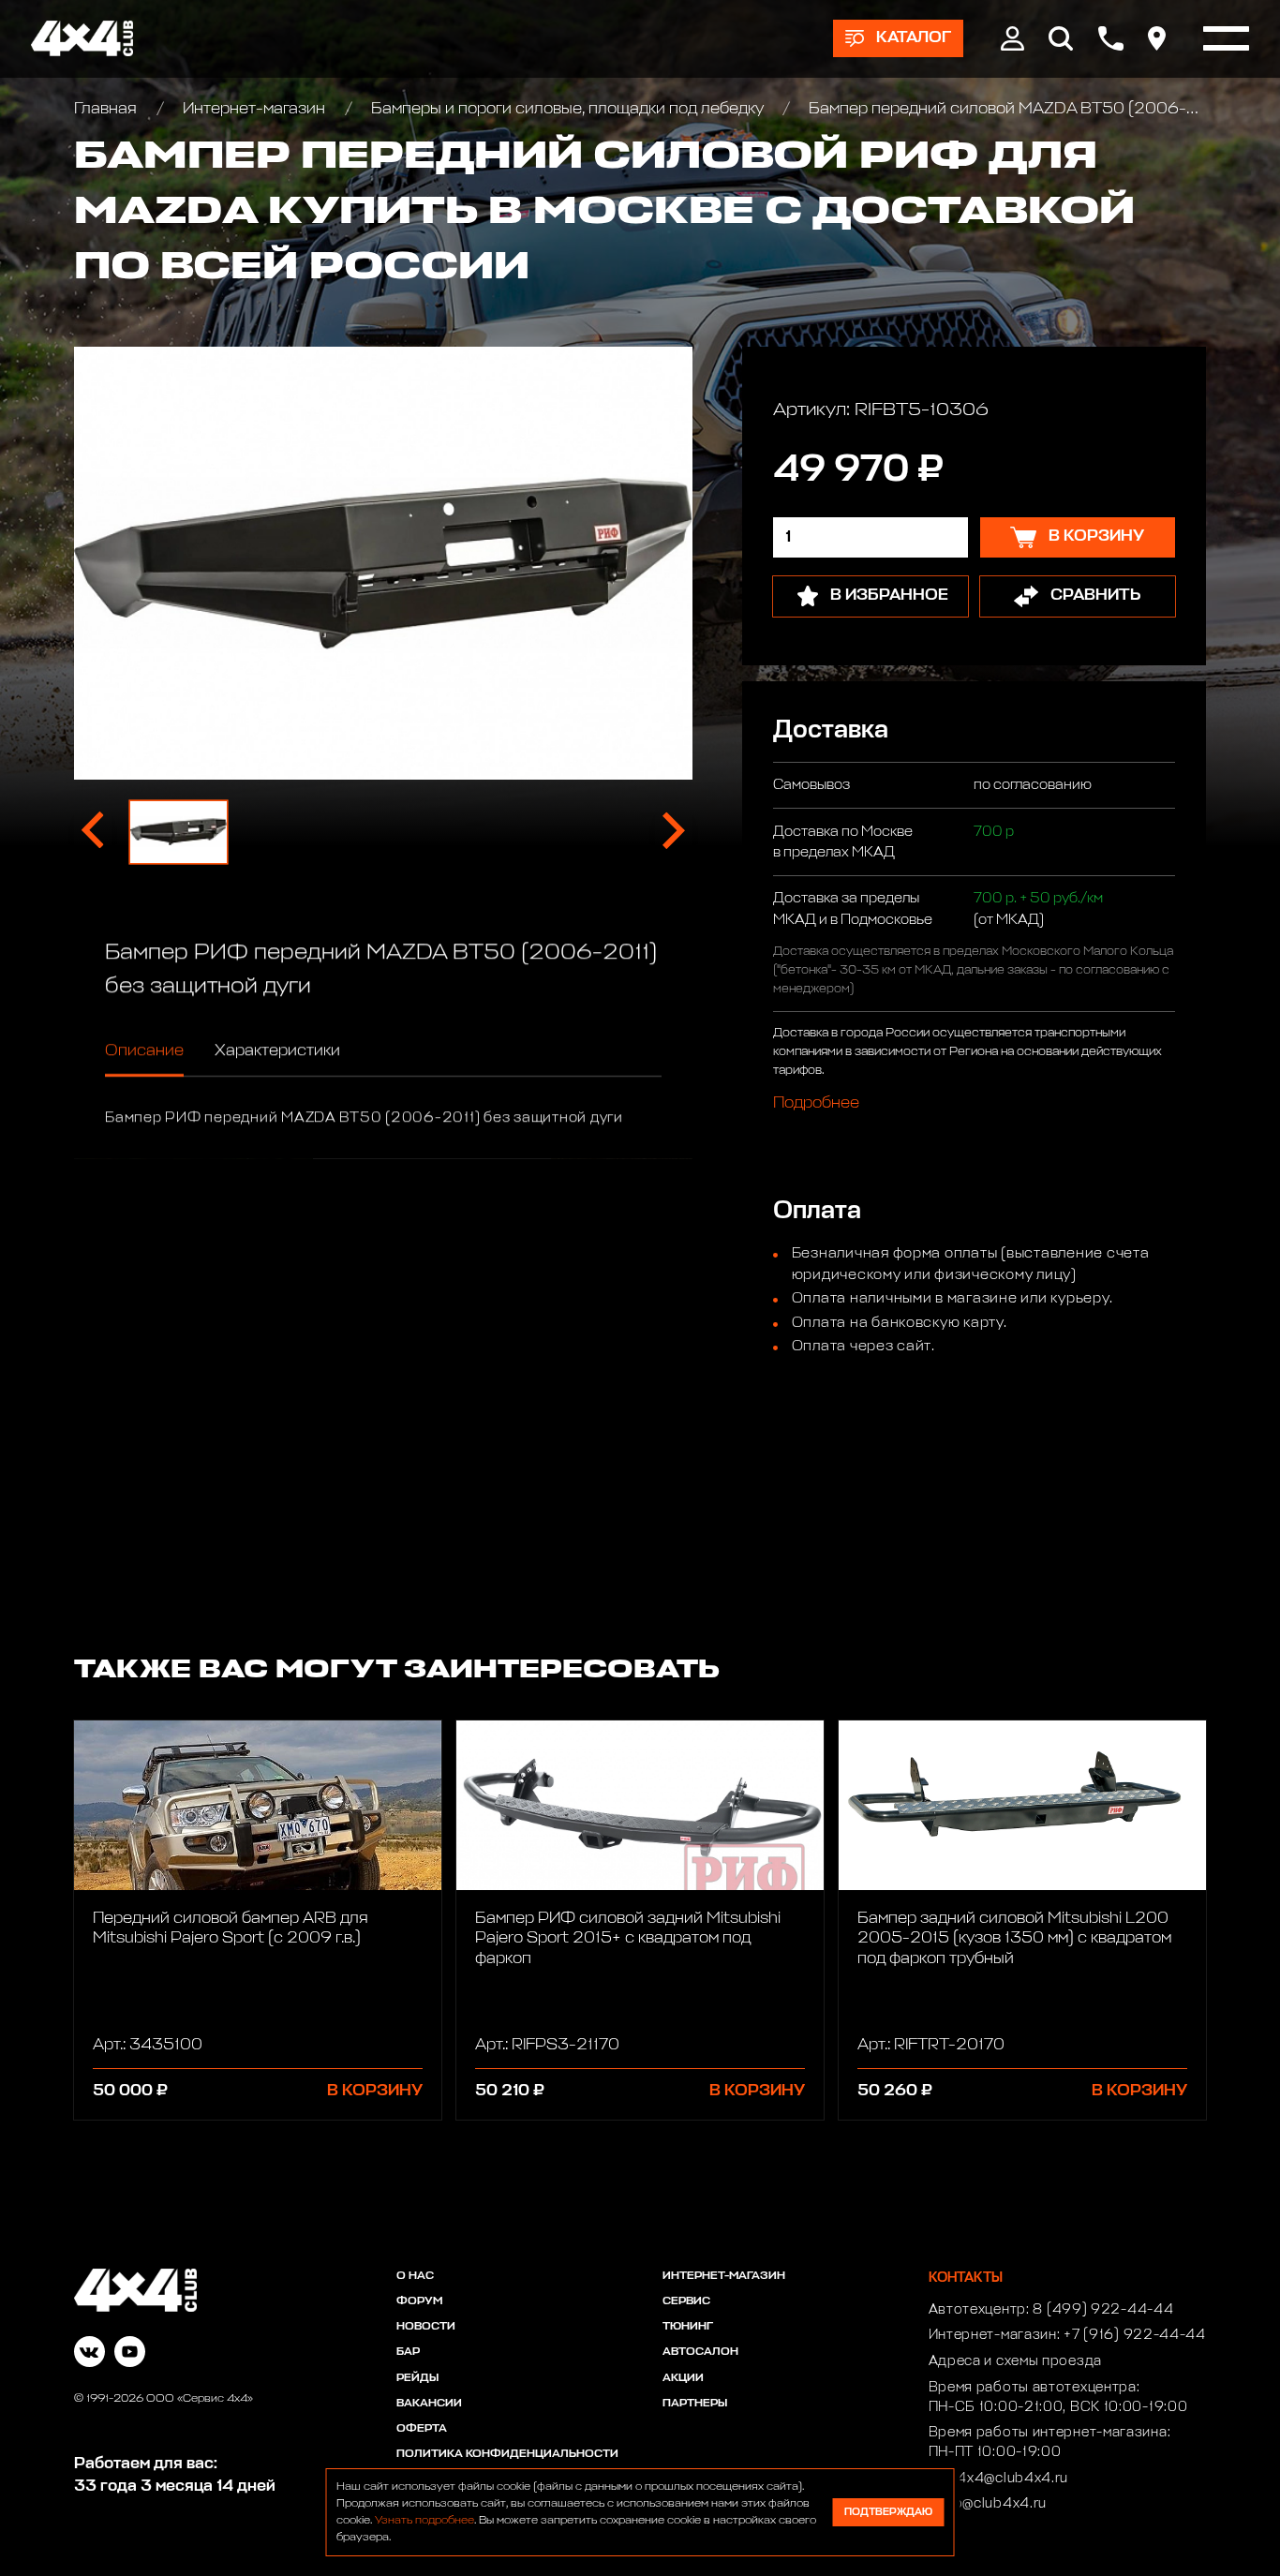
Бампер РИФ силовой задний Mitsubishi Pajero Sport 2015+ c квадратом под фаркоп (628, 1939)
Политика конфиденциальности (507, 2454)
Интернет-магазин (254, 109)
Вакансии (429, 2404)
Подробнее (816, 1102)
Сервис (686, 2301)
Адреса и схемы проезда (1015, 2361)
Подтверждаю (888, 2512)
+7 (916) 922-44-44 (1135, 2335)
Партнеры (695, 2404)
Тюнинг (688, 2327)
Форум (419, 2301)
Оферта (422, 2429)
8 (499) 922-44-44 (1103, 2310)
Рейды (417, 2378)
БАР (408, 2352)
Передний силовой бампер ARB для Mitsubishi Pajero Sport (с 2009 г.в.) (231, 1928)
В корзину (375, 2091)
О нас (415, 2276)
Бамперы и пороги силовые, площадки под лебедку (567, 109)
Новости (426, 2327)
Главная (107, 109)
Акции (683, 2378)
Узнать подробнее (424, 2521)
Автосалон (700, 2352)
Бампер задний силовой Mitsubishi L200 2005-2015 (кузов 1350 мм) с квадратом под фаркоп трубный (1014, 1939)
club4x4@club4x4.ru (999, 2479)
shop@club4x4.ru (988, 2504)
